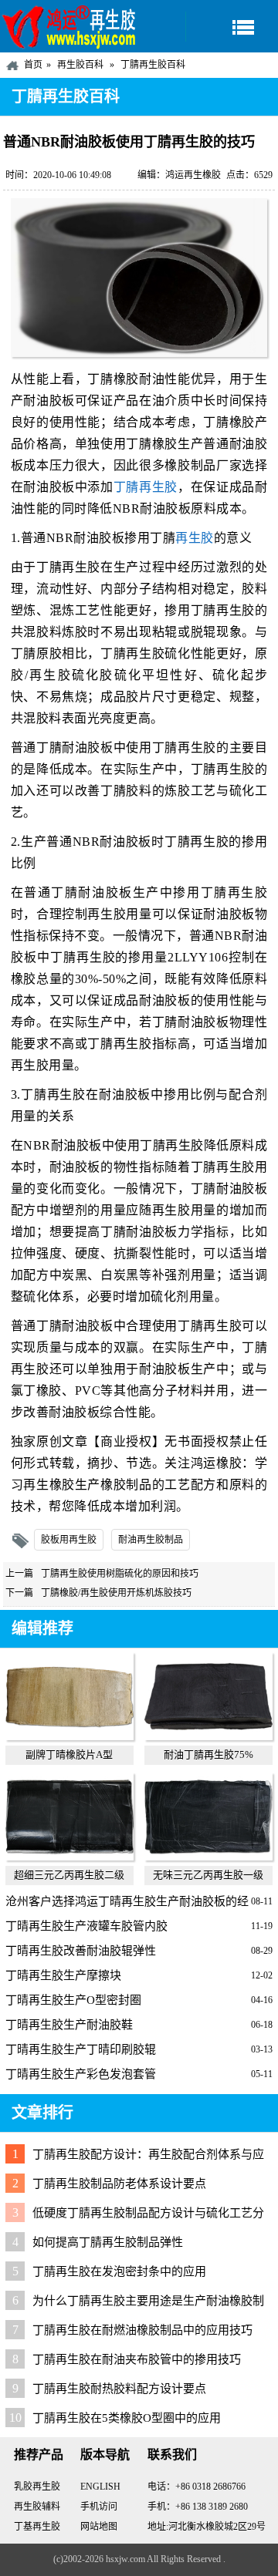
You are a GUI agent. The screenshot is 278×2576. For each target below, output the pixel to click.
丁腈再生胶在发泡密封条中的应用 (119, 2271)
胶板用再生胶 (69, 1540)
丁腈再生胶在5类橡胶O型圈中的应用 (127, 2418)
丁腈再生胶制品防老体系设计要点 (119, 2184)
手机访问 (99, 2507)
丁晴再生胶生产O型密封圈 (73, 2000)
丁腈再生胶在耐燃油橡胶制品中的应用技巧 (142, 2330)
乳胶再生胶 (37, 2487)
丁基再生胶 (37, 2527)
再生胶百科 (80, 65)
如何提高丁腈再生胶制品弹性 (108, 2242)
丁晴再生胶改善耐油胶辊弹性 (81, 1951)
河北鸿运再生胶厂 (69, 26)
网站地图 (99, 2527)
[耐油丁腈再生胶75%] (208, 1736)
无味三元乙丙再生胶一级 (208, 1875)
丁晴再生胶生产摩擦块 (63, 1975)
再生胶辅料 (37, 2507)
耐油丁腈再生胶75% (208, 1754)
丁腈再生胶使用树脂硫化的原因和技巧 (120, 1574)
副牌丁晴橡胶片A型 (69, 1754)
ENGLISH (100, 2487)
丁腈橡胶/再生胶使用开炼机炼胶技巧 (116, 1593)
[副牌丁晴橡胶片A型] (69, 1736)
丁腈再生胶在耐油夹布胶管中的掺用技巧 (137, 2359)
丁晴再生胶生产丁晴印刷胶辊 (81, 2049)
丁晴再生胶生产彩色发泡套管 (81, 2074)
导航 (232, 27)
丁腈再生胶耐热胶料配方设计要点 (119, 2389)
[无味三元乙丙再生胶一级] (208, 1857)
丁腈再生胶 (146, 487)
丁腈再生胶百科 (153, 65)
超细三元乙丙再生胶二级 (69, 1875)
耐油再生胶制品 (151, 1540)
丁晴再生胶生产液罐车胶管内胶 (86, 1926)
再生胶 (195, 538)
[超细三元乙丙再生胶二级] (69, 1857)
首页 (33, 65)
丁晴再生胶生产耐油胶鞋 (69, 2025)
